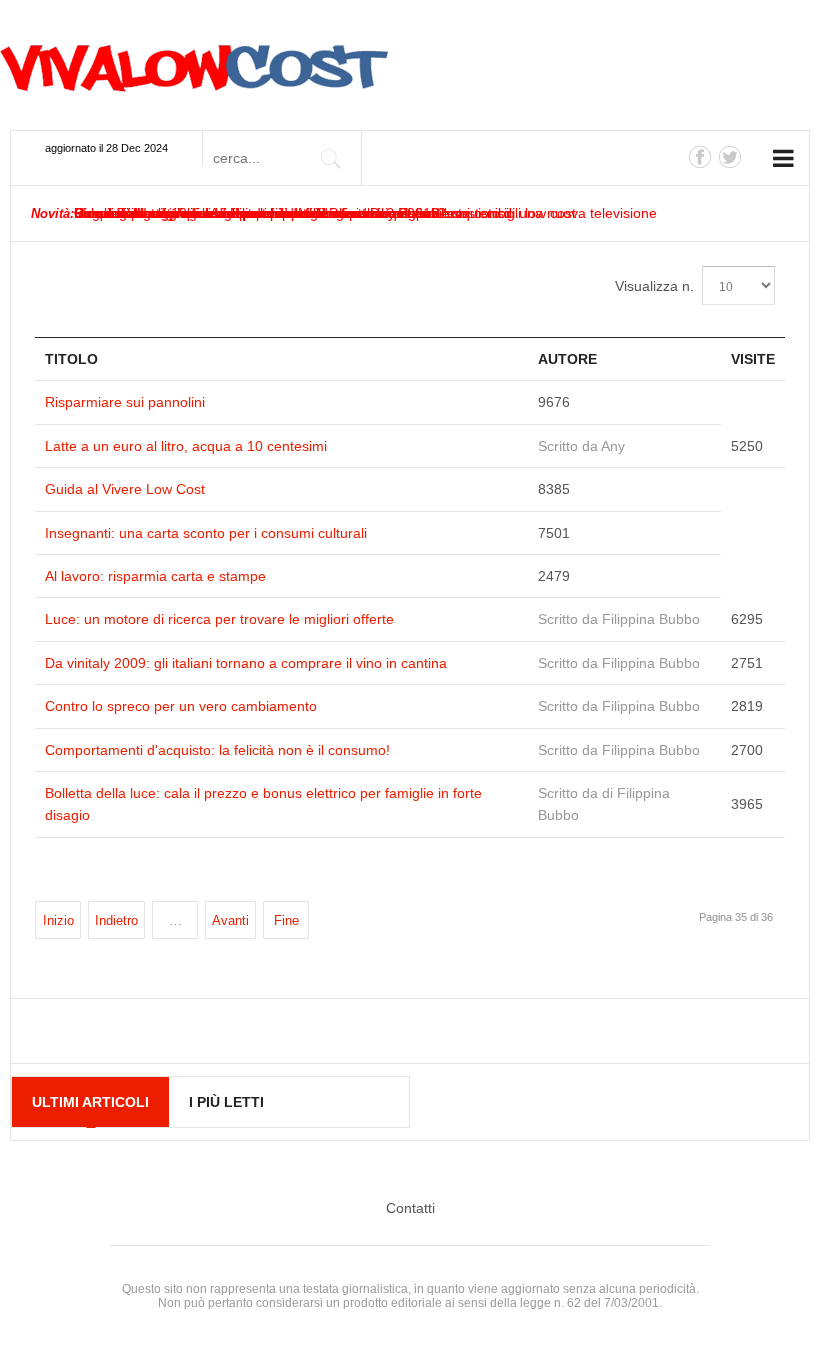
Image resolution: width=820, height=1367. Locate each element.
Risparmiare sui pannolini (125, 402)
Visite (753, 359)
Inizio (58, 920)
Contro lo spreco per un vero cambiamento (181, 706)
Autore (567, 359)
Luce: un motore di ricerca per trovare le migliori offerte (219, 619)
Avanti (230, 920)
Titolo (71, 359)
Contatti (410, 1208)
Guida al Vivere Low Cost (125, 489)
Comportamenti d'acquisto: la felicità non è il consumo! (217, 750)
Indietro (116, 920)
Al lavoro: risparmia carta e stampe (155, 576)
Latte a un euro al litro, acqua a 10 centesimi (186, 446)
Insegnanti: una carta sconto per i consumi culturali (206, 533)
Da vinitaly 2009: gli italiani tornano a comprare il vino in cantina (246, 663)
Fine (286, 920)
